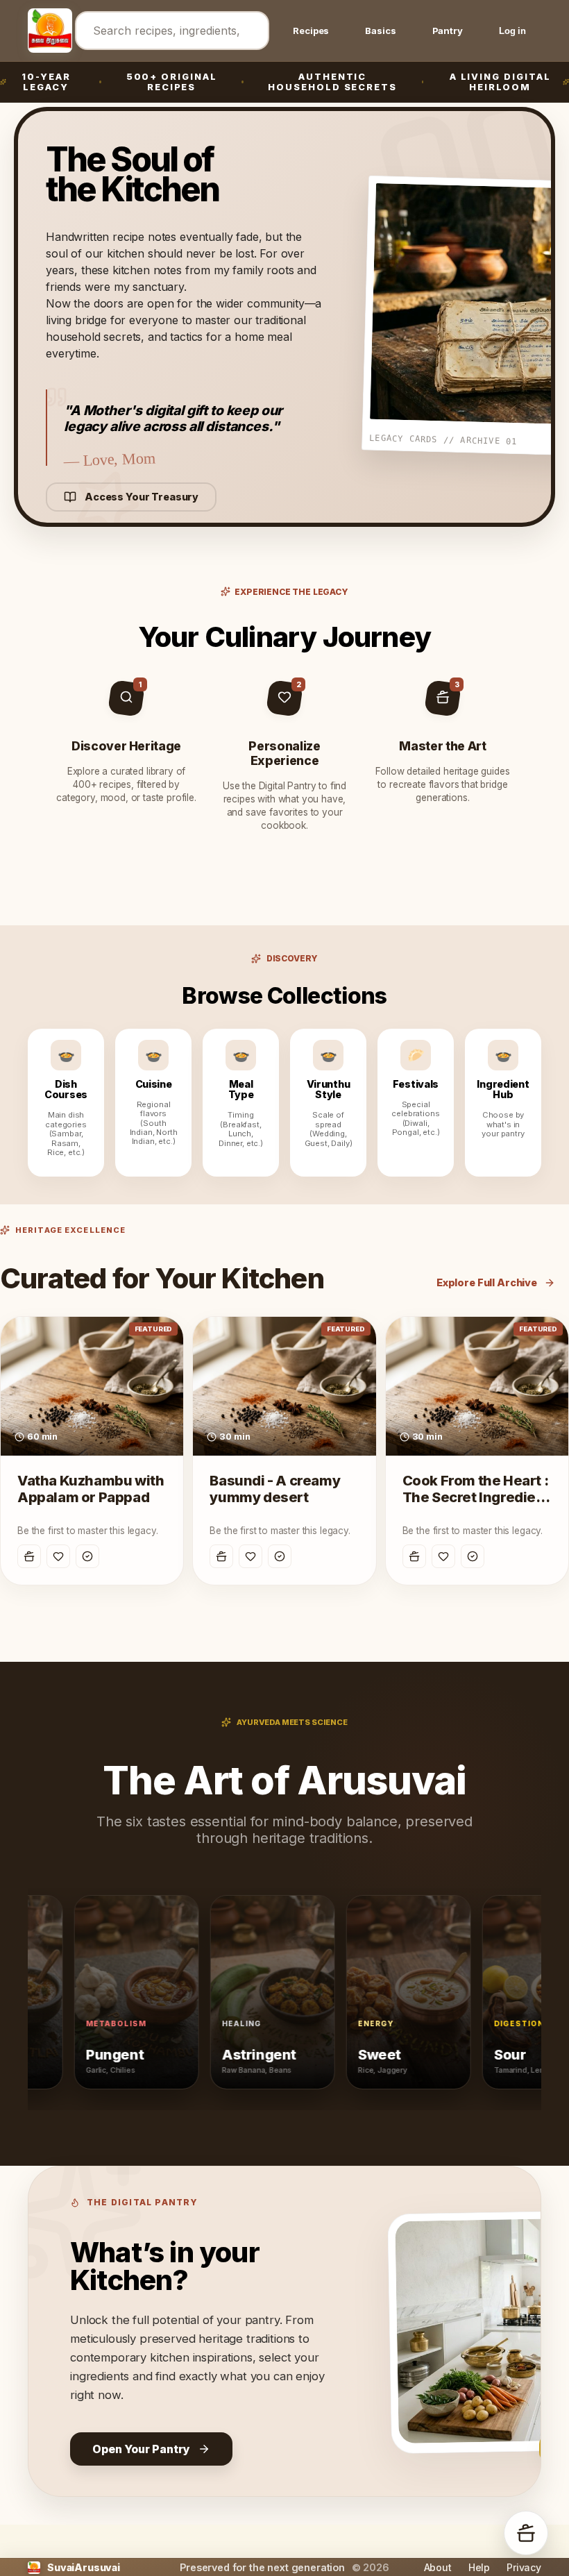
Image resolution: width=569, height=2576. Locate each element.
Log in (512, 31)
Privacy (524, 2567)
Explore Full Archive (487, 1282)
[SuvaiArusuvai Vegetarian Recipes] (46, 31)
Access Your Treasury (142, 497)
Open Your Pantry (141, 2449)
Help (479, 2567)
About (438, 2567)
